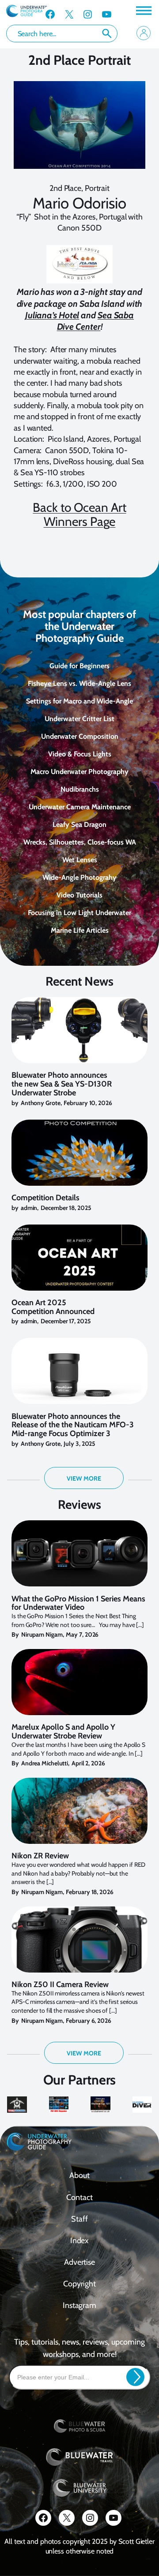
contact (79, 2197)
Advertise (79, 2262)
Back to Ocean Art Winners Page (79, 514)
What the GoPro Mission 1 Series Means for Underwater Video (78, 1604)
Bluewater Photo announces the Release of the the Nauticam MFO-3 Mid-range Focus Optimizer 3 (73, 1425)
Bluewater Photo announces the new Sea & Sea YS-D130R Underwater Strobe (62, 1084)
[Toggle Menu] (143, 10)
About (79, 2175)
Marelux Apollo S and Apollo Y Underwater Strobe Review (63, 1732)
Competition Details (45, 1198)
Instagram (79, 2305)
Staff (79, 2219)
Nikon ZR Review (40, 1856)
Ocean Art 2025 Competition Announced (53, 1307)
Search (107, 34)
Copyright (79, 2284)
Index (80, 2241)
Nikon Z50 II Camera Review (60, 1985)
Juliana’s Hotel (52, 315)
